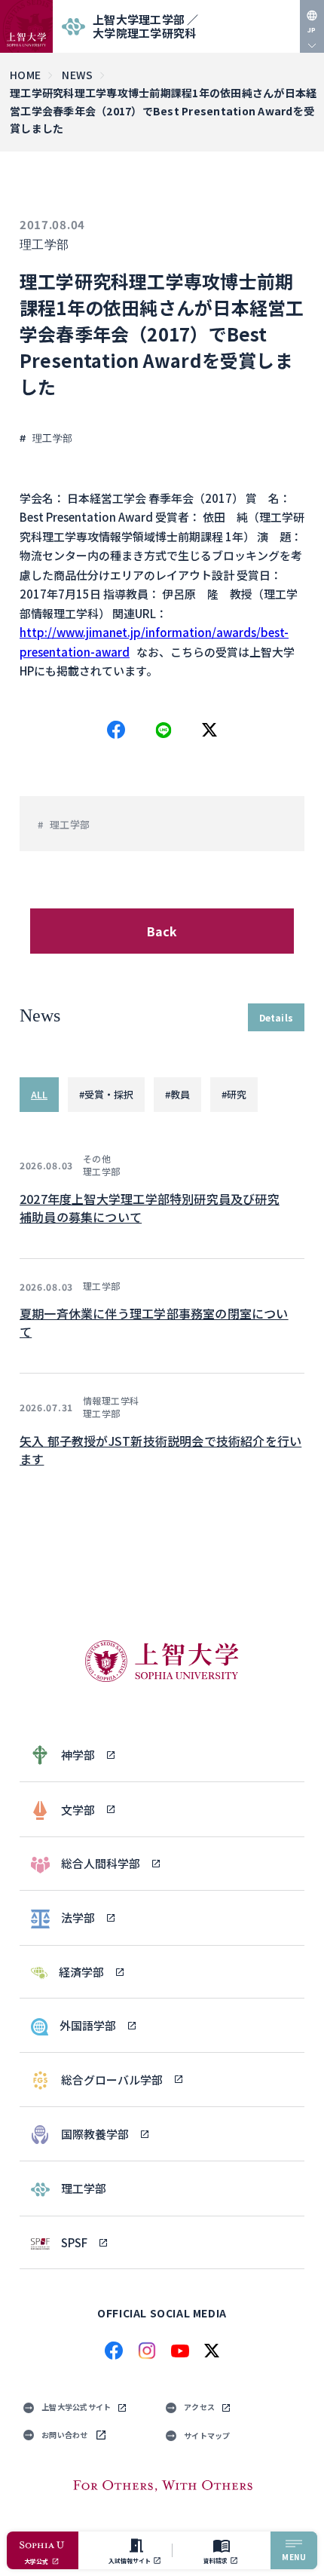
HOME (25, 75)
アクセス (199, 2407)
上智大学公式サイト (76, 2407)
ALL (39, 1094)
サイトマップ (207, 2435)
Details (276, 1017)
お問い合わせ (65, 2435)
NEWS (77, 75)
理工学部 (44, 245)
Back (162, 931)
